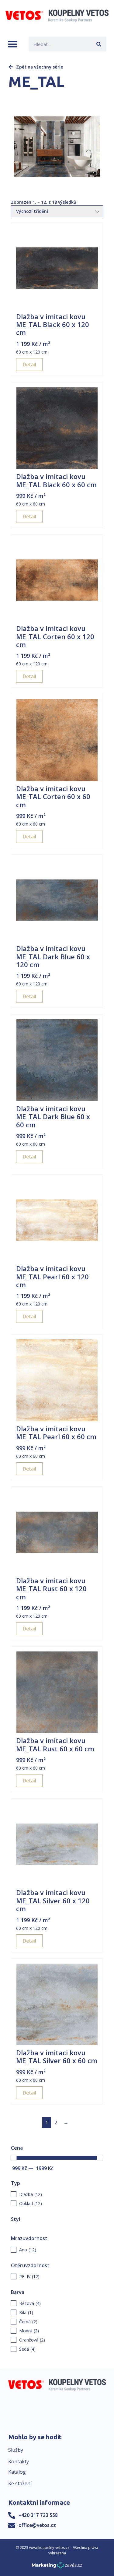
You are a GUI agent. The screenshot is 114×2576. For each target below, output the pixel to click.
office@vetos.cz (37, 2525)
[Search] (99, 44)
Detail (29, 365)
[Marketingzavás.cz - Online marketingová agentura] (57, 2567)
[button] (13, 44)
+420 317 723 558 (38, 2515)
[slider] (14, 2158)
